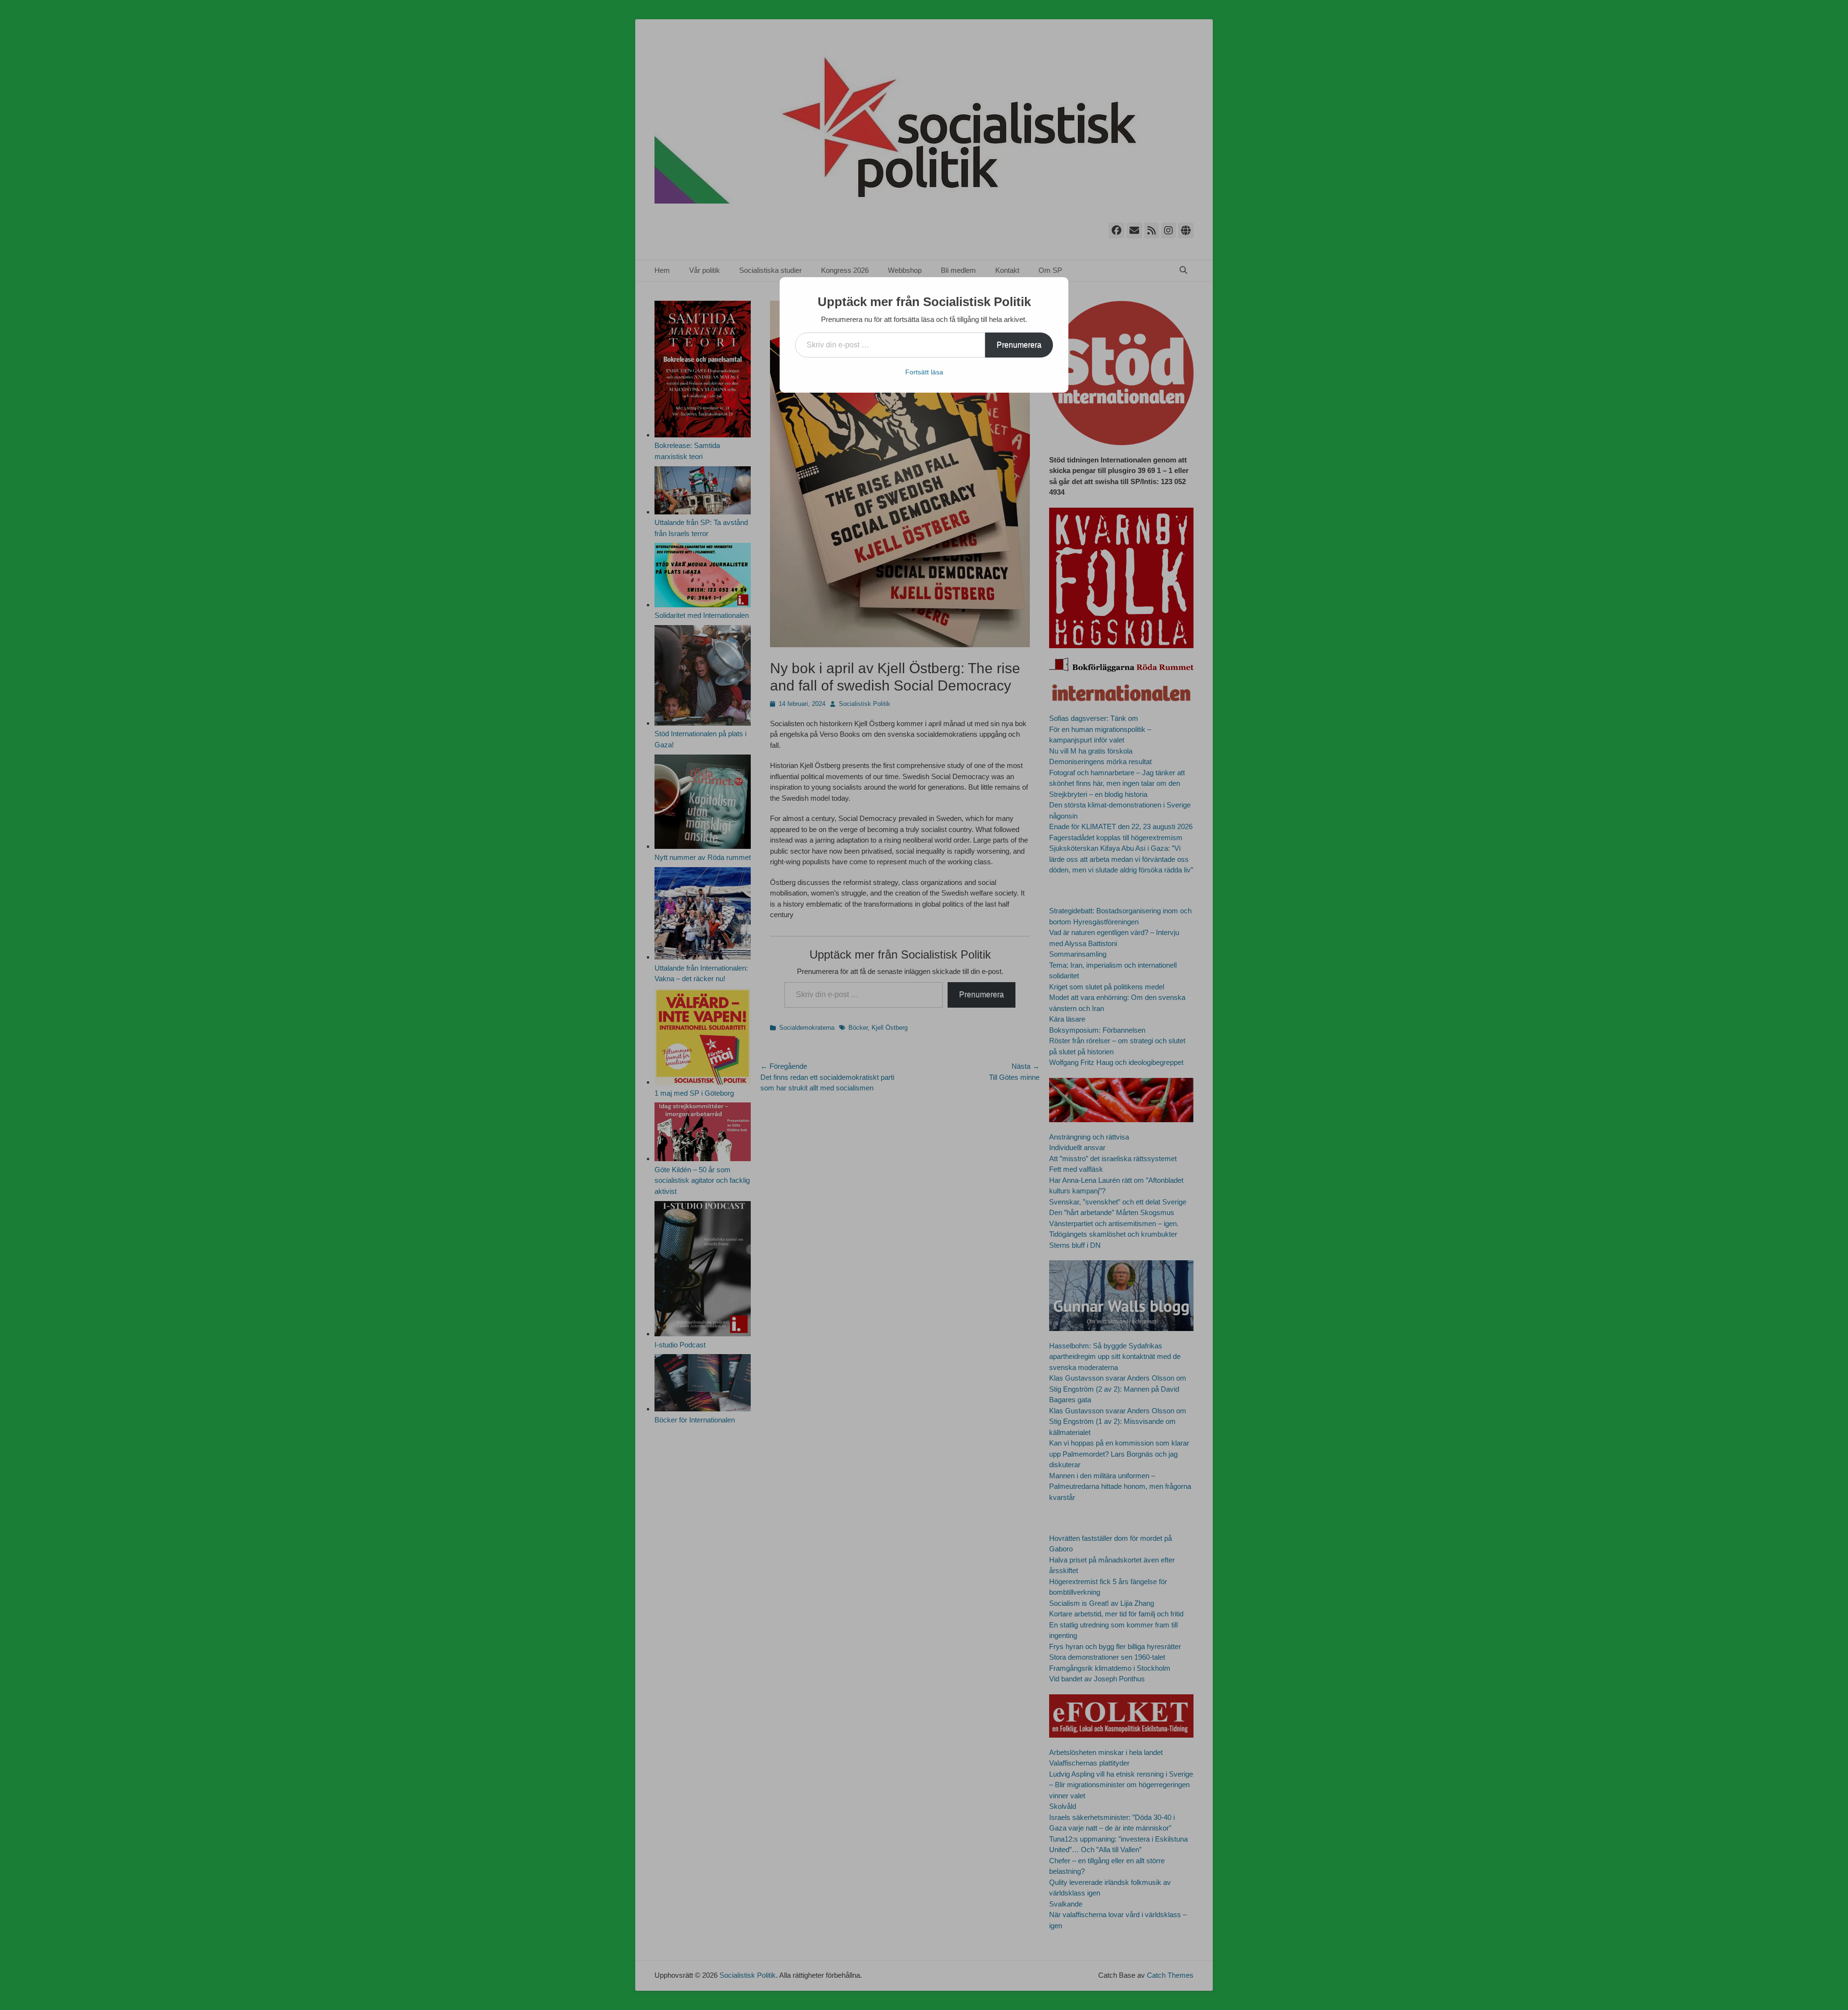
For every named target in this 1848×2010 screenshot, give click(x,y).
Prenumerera (1019, 345)
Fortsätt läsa (924, 372)
